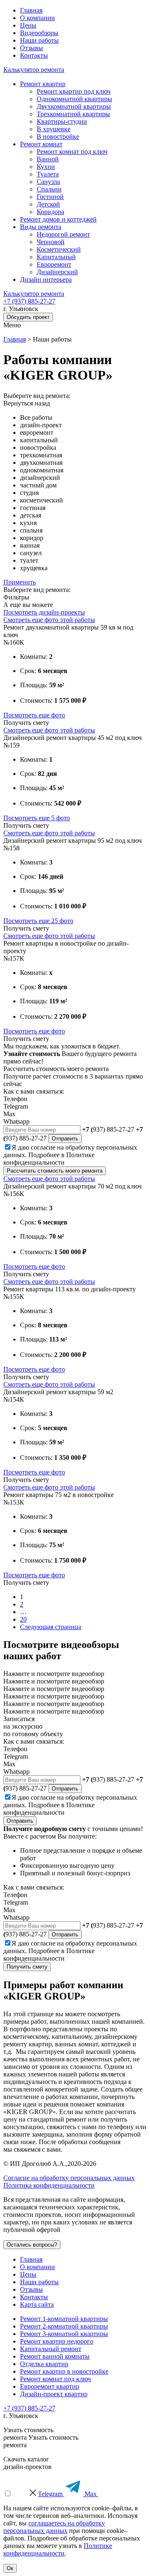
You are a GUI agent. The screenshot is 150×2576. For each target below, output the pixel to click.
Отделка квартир (44, 2364)
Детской (48, 204)
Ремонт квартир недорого (57, 2341)
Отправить (65, 1139)
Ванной (48, 159)
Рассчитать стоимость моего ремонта (55, 1171)
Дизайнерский (57, 272)
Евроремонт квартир (50, 2386)
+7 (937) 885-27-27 (29, 301)
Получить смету (27, 1967)
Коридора (50, 212)
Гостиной (50, 197)
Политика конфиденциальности (49, 2185)
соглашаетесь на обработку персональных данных (54, 2527)
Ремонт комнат (41, 144)
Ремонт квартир (43, 84)
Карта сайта (37, 2304)
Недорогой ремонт (63, 234)
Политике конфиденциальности (49, 1159)
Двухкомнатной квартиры (74, 106)
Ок (10, 2568)
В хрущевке (54, 129)
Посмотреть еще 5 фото (37, 818)
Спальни (49, 189)
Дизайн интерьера (46, 279)
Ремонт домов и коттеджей (58, 219)
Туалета (48, 174)
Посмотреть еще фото (34, 715)
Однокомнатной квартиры (74, 99)
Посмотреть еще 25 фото (38, 921)
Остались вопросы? (32, 2245)
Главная (31, 10)
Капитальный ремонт (51, 2349)
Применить (20, 582)
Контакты (34, 55)
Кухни (46, 167)
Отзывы (31, 48)
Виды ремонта (41, 227)
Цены (28, 25)
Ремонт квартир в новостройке (64, 2371)
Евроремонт (54, 264)
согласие (43, 1147)
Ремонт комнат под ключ (72, 152)
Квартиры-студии (62, 121)
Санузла (48, 182)
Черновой (51, 242)
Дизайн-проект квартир (54, 2394)
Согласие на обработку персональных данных (69, 2178)
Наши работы (39, 40)
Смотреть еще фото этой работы (49, 620)
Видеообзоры (39, 33)
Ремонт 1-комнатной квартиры (64, 2319)
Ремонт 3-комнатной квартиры (64, 2334)
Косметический (59, 249)
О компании (37, 18)
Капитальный (56, 257)
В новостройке (58, 136)
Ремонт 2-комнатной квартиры (64, 2326)
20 (23, 1619)
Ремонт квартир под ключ (74, 91)
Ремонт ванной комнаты (55, 2356)
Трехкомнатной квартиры (73, 114)
